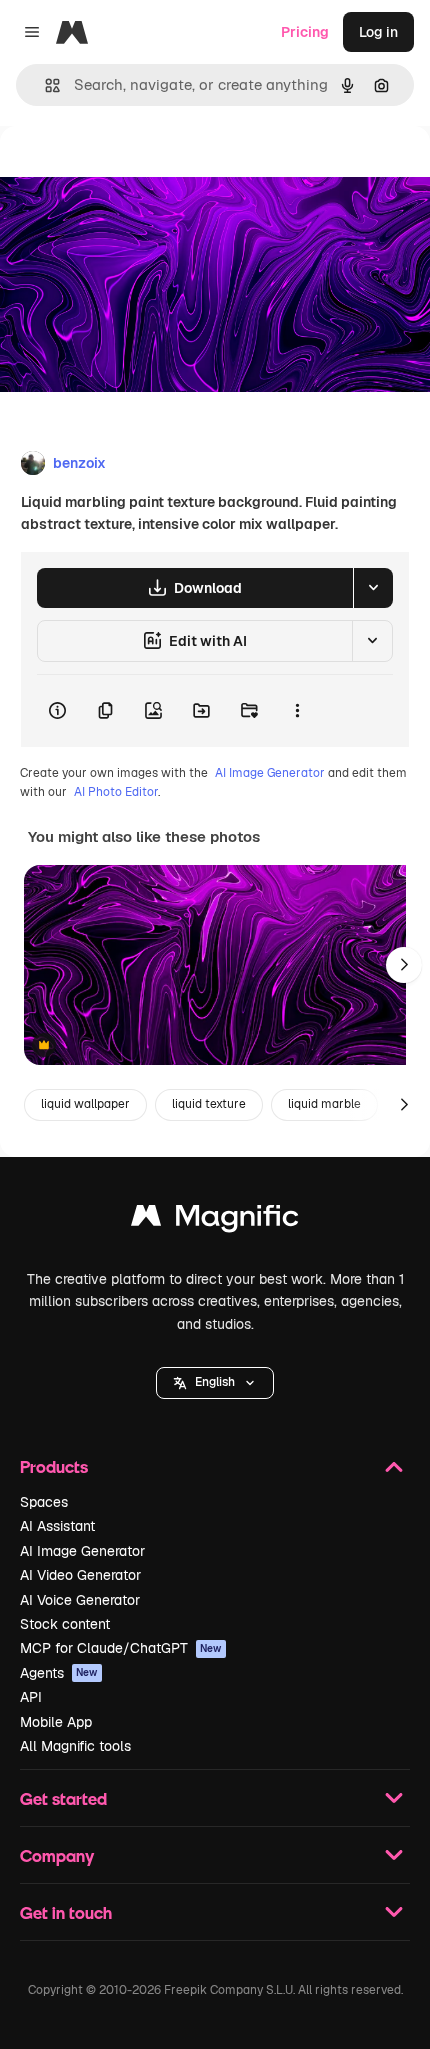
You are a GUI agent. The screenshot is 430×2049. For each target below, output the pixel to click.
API (31, 1697)
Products (54, 1466)
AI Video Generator (80, 1575)
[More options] (297, 711)
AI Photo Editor (116, 792)
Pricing (305, 32)
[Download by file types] (373, 588)
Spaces (44, 1502)
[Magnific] (215, 1220)
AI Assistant (57, 1526)
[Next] (404, 965)
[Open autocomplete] (44, 85)
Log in (378, 32)
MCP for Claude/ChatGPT (121, 1648)
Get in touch (66, 1912)
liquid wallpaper (85, 1104)
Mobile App (56, 1722)
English (215, 1382)
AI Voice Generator (80, 1600)
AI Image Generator (270, 773)
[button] (215, 1383)
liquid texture (209, 1104)
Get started (63, 1798)
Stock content (65, 1624)
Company (57, 1855)
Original (128, 171)
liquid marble (324, 1104)
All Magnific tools (75, 1746)
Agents (59, 1673)
